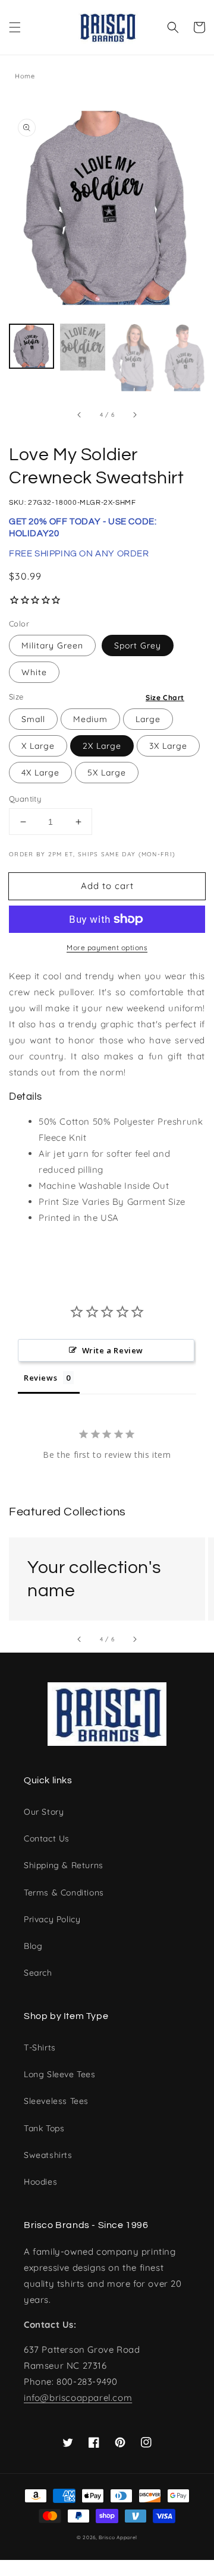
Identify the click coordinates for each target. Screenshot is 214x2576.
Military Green (52, 645)
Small (33, 719)
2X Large (102, 746)
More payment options (107, 947)
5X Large (107, 773)
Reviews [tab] (40, 1378)
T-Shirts (40, 2047)
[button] (15, 27)
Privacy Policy (52, 1919)
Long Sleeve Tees (60, 2074)
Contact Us (47, 1838)
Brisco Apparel (118, 2537)
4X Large (40, 773)
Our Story (44, 1812)
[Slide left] (80, 415)
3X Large (168, 746)
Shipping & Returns (64, 1865)
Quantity (25, 799)
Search (38, 1973)
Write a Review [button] (113, 1350)
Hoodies (40, 2182)
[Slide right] (134, 415)
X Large (38, 746)
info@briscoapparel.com (78, 2398)
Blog (33, 1946)
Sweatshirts (48, 2155)
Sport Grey (138, 645)
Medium (90, 719)
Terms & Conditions (64, 1893)
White (34, 672)
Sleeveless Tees (56, 2101)
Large (148, 719)
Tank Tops (44, 2128)
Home (25, 76)
